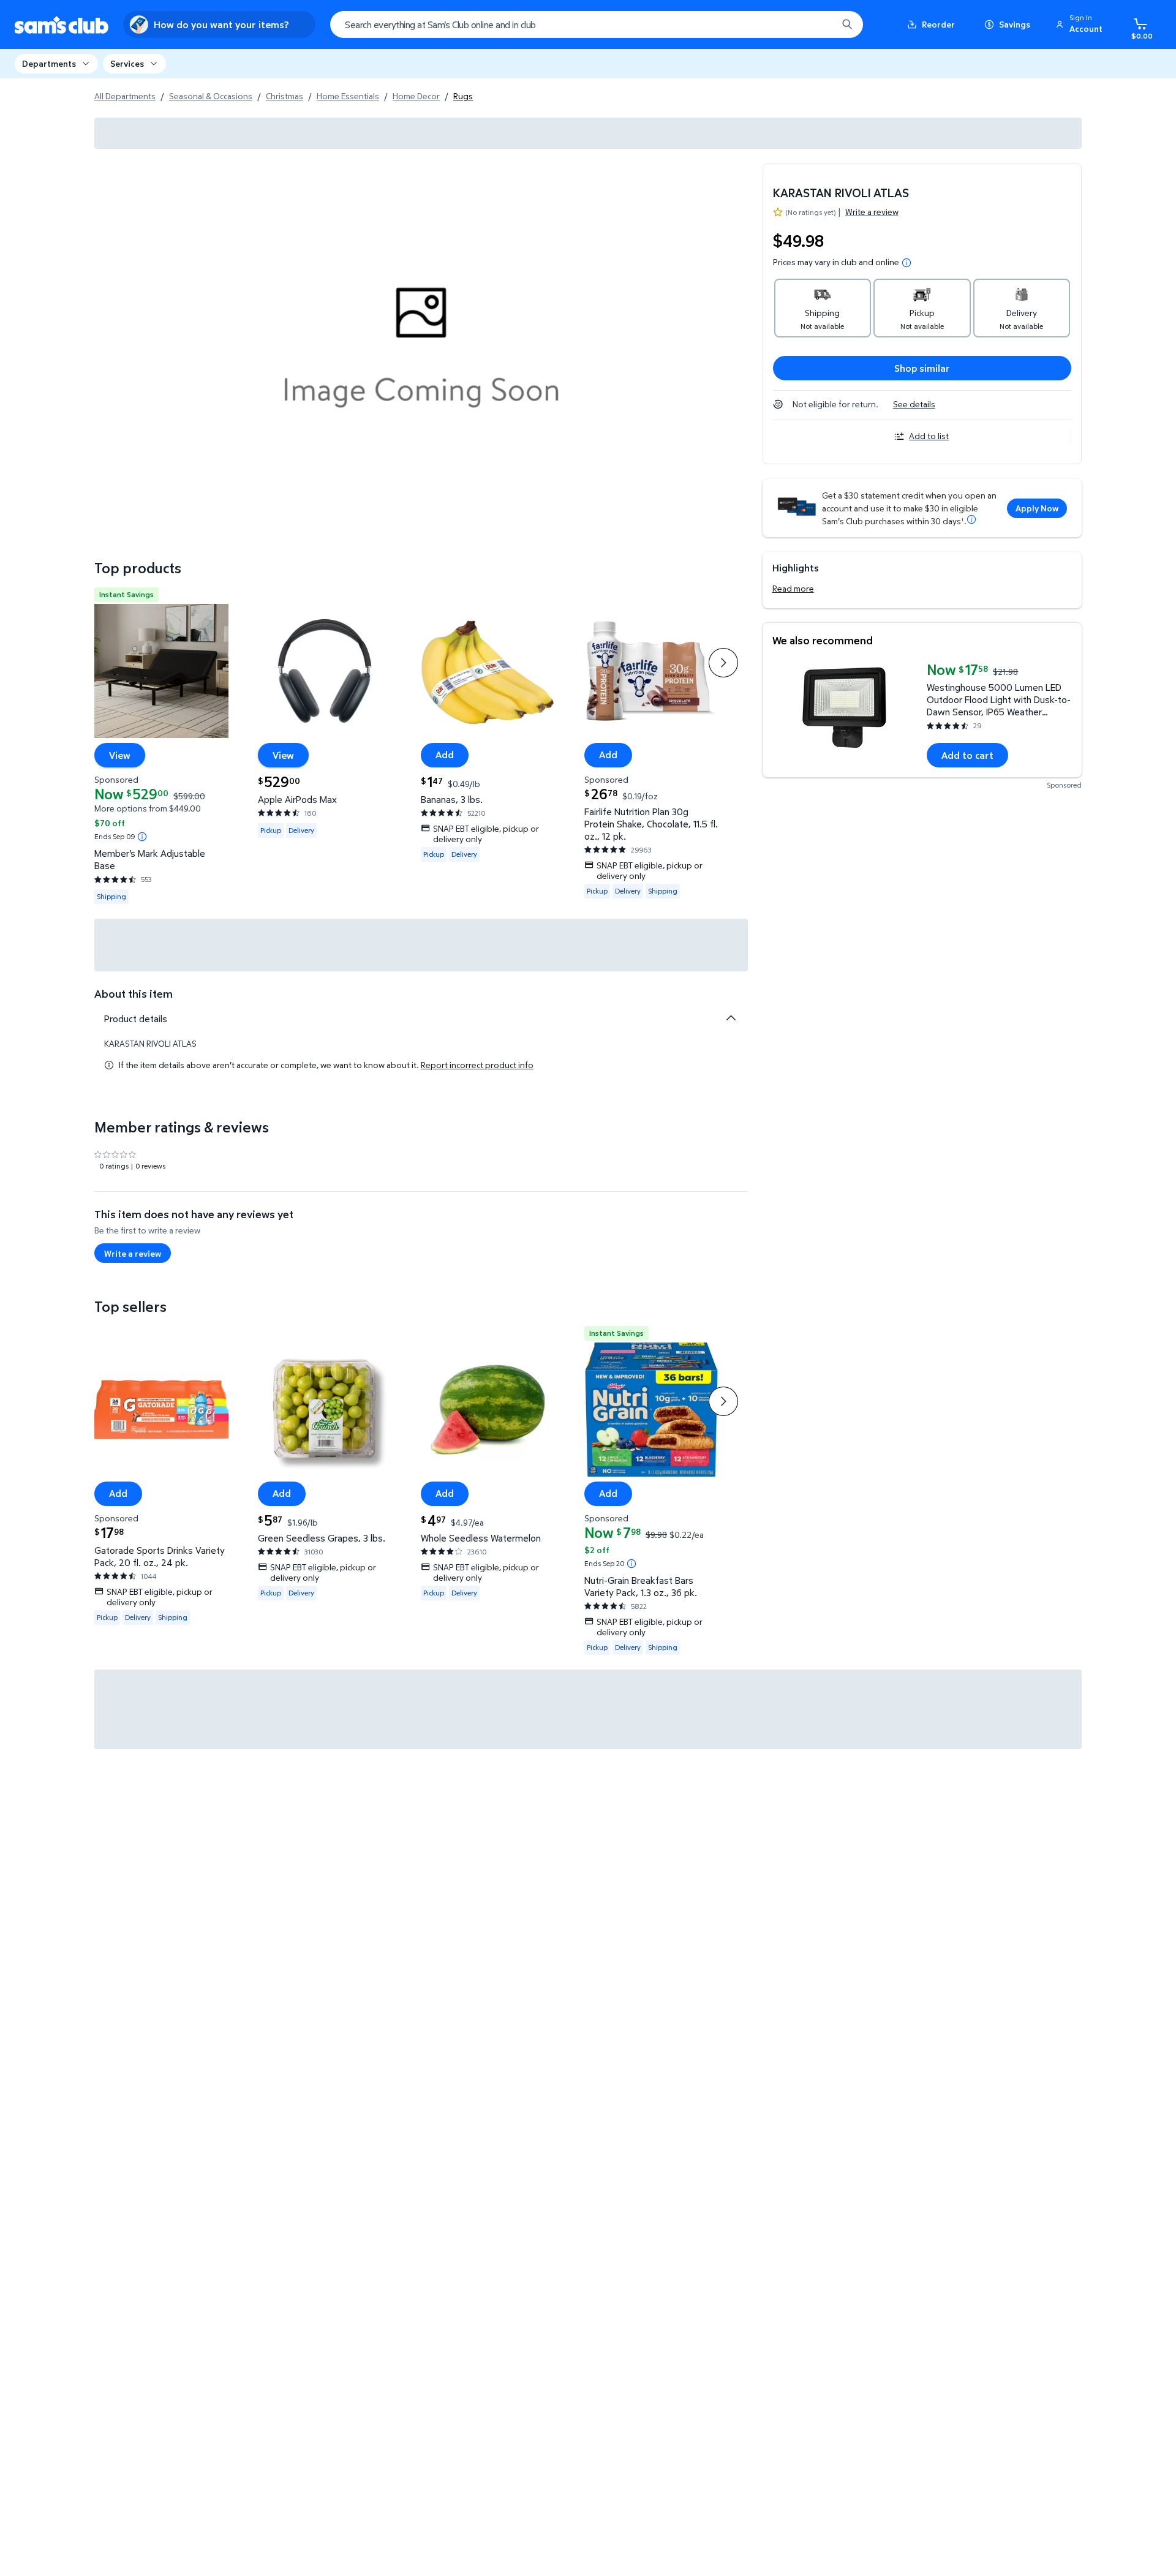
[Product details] (731, 1018)
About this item (134, 994)
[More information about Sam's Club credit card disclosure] (971, 519)
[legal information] (907, 263)
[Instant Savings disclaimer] (142, 837)
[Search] (847, 24)
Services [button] (127, 63)
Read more (793, 588)
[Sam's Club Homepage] (62, 25)
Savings (1015, 24)
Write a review (872, 212)
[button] (1081, 24)
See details (914, 404)
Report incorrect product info (477, 1065)
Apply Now (1037, 508)
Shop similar (922, 368)
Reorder (938, 24)
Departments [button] (49, 63)
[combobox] (597, 24)
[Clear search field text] (819, 24)
